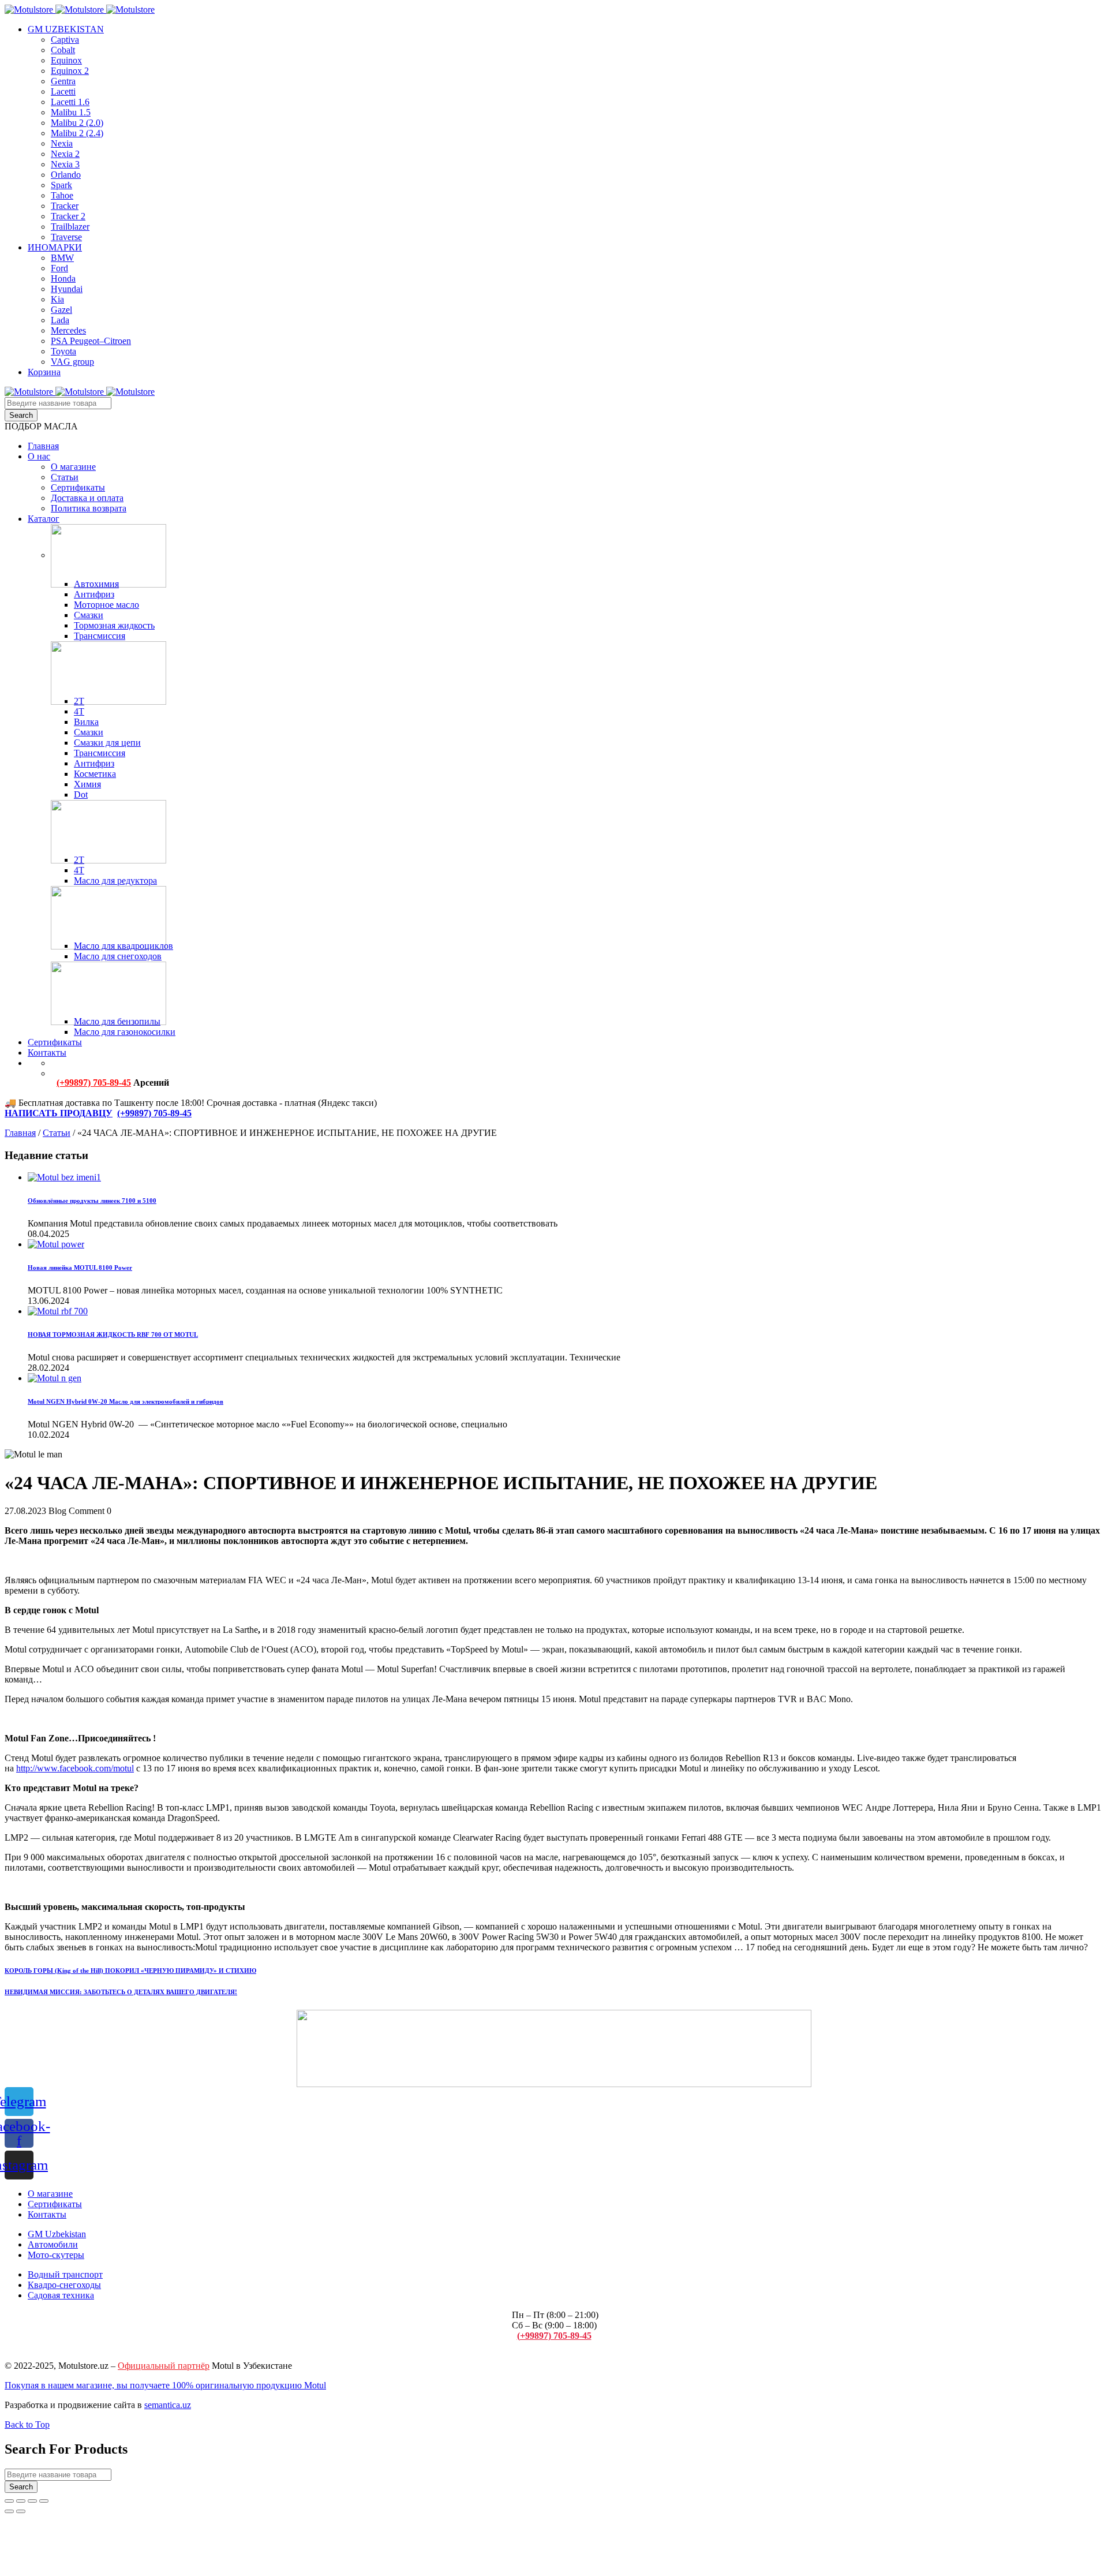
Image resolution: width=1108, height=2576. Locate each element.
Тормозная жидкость (114, 625)
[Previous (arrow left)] (9, 2511)
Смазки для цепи (107, 743)
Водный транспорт (65, 2274)
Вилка (86, 722)
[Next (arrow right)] (21, 2511)
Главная (20, 1133)
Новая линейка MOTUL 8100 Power (80, 1268)
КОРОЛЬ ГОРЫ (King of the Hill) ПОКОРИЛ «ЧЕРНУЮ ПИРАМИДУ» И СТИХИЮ (130, 1971)
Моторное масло (106, 605)
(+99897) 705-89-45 (94, 1083)
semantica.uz (168, 2405)
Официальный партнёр (164, 2366)
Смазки (89, 615)
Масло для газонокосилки (125, 1032)
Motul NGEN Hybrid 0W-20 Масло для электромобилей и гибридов (126, 1401)
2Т (79, 701)
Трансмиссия (100, 636)
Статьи (57, 1133)
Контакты (47, 2214)
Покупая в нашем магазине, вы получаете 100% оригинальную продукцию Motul (165, 2385)
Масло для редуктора (115, 881)
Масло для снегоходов (118, 956)
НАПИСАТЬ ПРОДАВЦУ (59, 1113)
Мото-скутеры (56, 2255)
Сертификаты (55, 2204)
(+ (121, 1113)
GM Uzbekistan (57, 2234)
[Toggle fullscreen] (32, 2501)
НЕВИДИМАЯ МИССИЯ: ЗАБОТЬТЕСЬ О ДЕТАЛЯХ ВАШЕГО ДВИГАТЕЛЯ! (121, 1992)
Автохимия (96, 584)
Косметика (95, 774)
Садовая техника (61, 2295)
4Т (79, 711)
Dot (81, 795)
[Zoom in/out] (44, 2501)
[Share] (21, 2501)
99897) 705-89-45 (158, 1113)
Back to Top (27, 2424)
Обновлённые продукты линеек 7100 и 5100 (92, 1201)
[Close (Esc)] (9, 2501)
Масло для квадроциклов (123, 946)
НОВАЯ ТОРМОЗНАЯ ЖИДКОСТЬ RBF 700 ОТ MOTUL (113, 1334)
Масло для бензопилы (117, 1021)
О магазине (50, 2194)
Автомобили (53, 2244)
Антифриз (94, 594)
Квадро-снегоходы (64, 2285)
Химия (87, 784)
